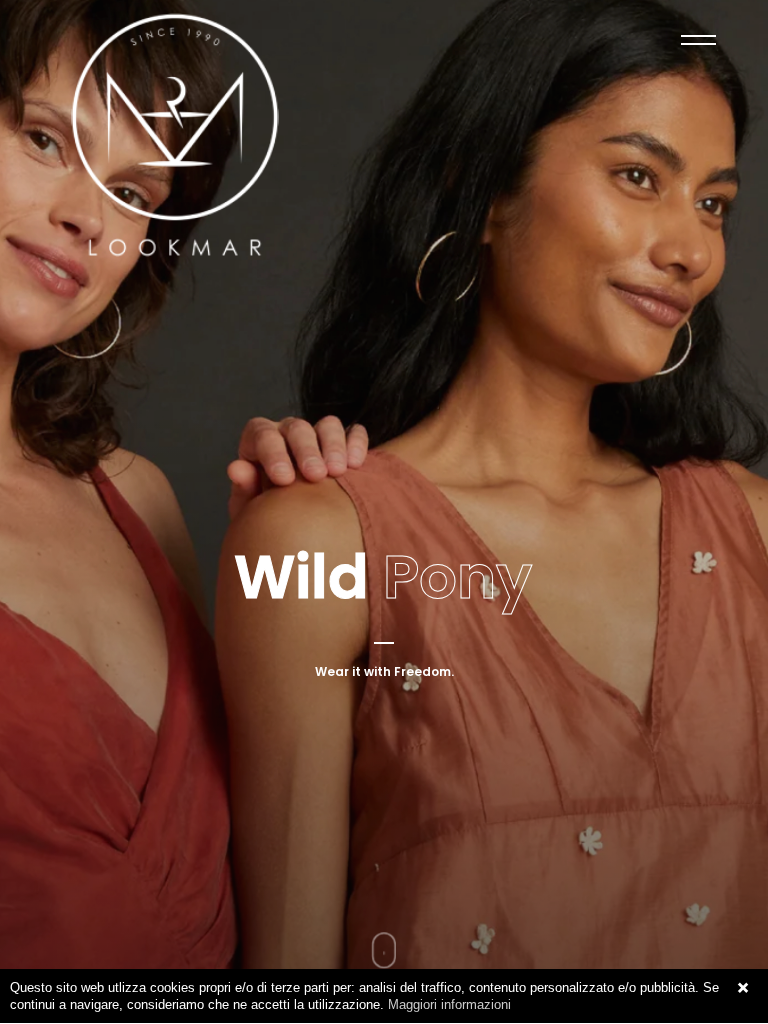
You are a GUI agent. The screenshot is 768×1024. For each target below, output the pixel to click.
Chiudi (743, 988)
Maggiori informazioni (449, 1004)
